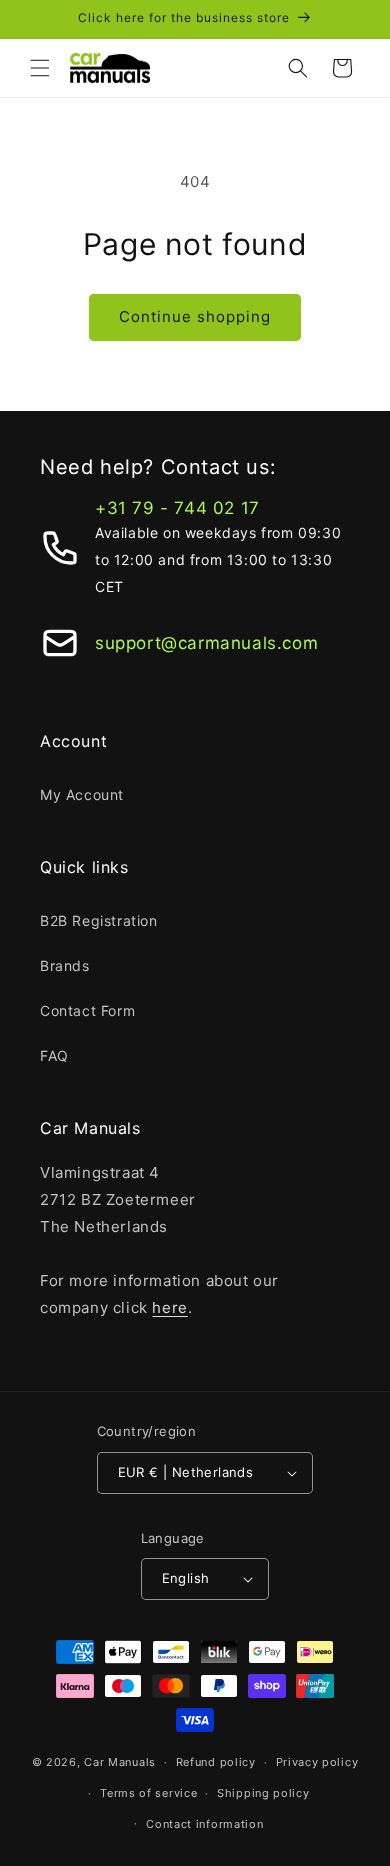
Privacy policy (317, 1762)
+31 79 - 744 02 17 (177, 508)
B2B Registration (99, 920)
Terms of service (148, 1793)
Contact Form (87, 1010)
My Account (82, 794)
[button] (40, 68)
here (169, 1307)
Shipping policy (263, 1793)
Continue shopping (195, 316)
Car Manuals (120, 1762)
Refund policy (216, 1762)
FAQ (54, 1055)
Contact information (204, 1824)
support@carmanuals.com (206, 643)
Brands (65, 965)
